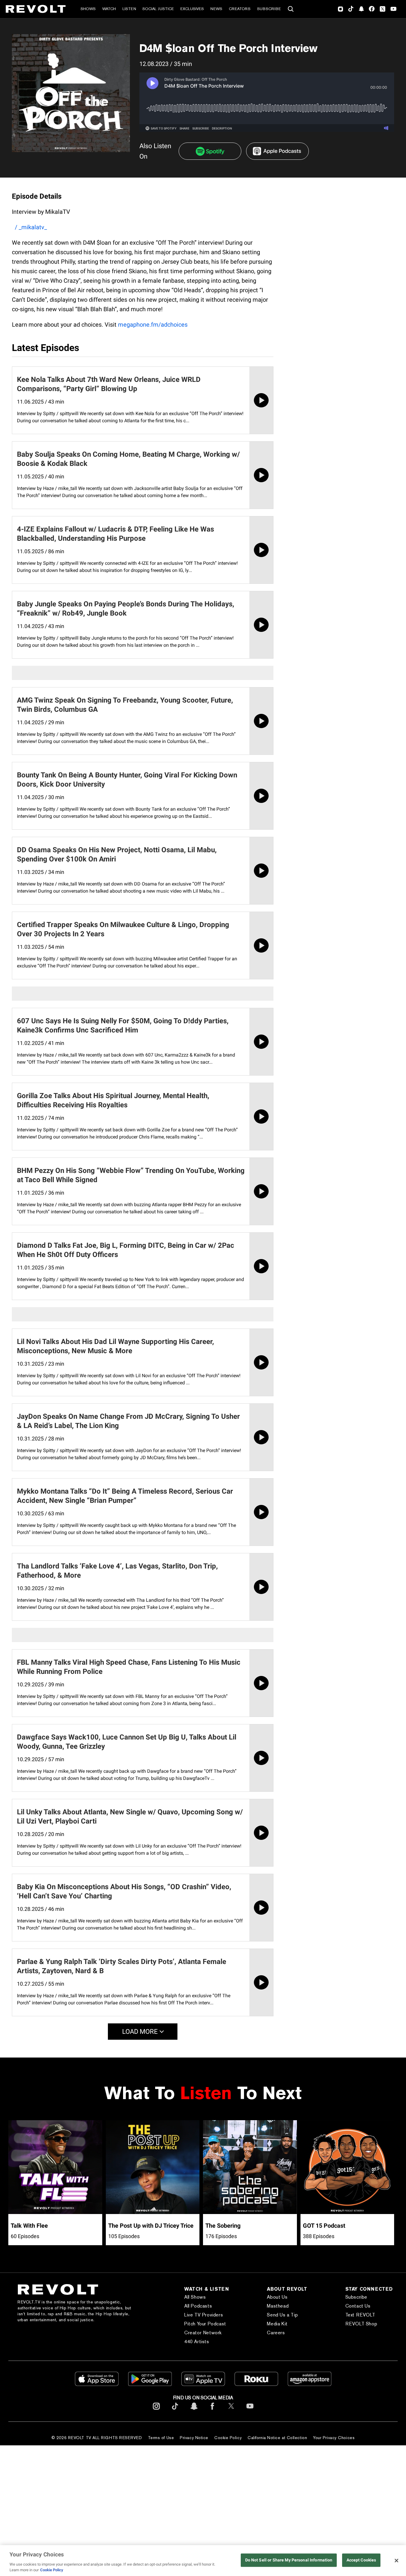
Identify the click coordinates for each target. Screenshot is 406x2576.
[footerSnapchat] (194, 2411)
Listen (129, 9)
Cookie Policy (228, 2438)
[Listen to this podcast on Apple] (277, 151)
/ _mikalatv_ (31, 227)
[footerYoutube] (250, 2411)
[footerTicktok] (175, 2411)
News (216, 9)
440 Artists (197, 2342)
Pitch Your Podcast (205, 2324)
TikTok (351, 9)
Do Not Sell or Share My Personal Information (289, 2560)
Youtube (394, 10)
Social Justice (158, 9)
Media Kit (277, 2324)
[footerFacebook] (213, 2411)
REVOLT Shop (361, 2324)
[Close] (396, 2561)
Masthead (278, 2306)
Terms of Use (161, 2438)
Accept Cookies (361, 2560)
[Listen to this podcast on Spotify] (210, 151)
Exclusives (192, 9)
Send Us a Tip (282, 2315)
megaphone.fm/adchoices (153, 325)
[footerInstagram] (156, 2411)
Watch (109, 9)
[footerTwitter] (231, 2411)
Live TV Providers (204, 2315)
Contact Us (358, 2306)
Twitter (383, 9)
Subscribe (269, 9)
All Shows (195, 2297)
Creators (240, 9)
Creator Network (203, 2333)
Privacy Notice (194, 2438)
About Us (277, 2297)
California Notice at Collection (277, 2438)
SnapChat (361, 9)
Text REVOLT (360, 2315)
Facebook (372, 9)
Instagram (341, 9)
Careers (276, 2333)
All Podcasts (198, 2306)
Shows (88, 9)
